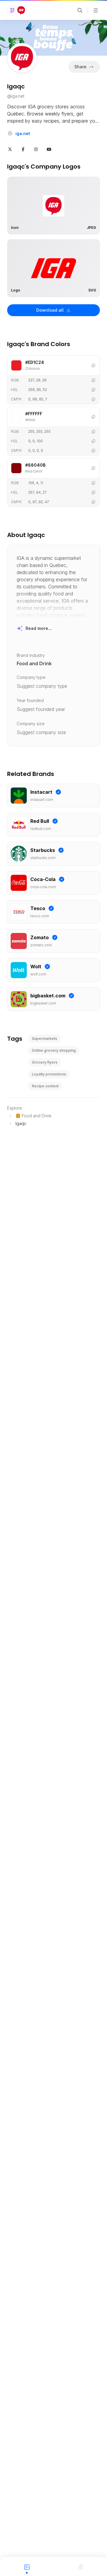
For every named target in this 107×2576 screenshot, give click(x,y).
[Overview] (27, 2567)
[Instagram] (36, 149)
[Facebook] (23, 149)
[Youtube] (49, 149)
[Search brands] (80, 10)
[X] (10, 149)
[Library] (80, 2567)
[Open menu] (96, 10)
